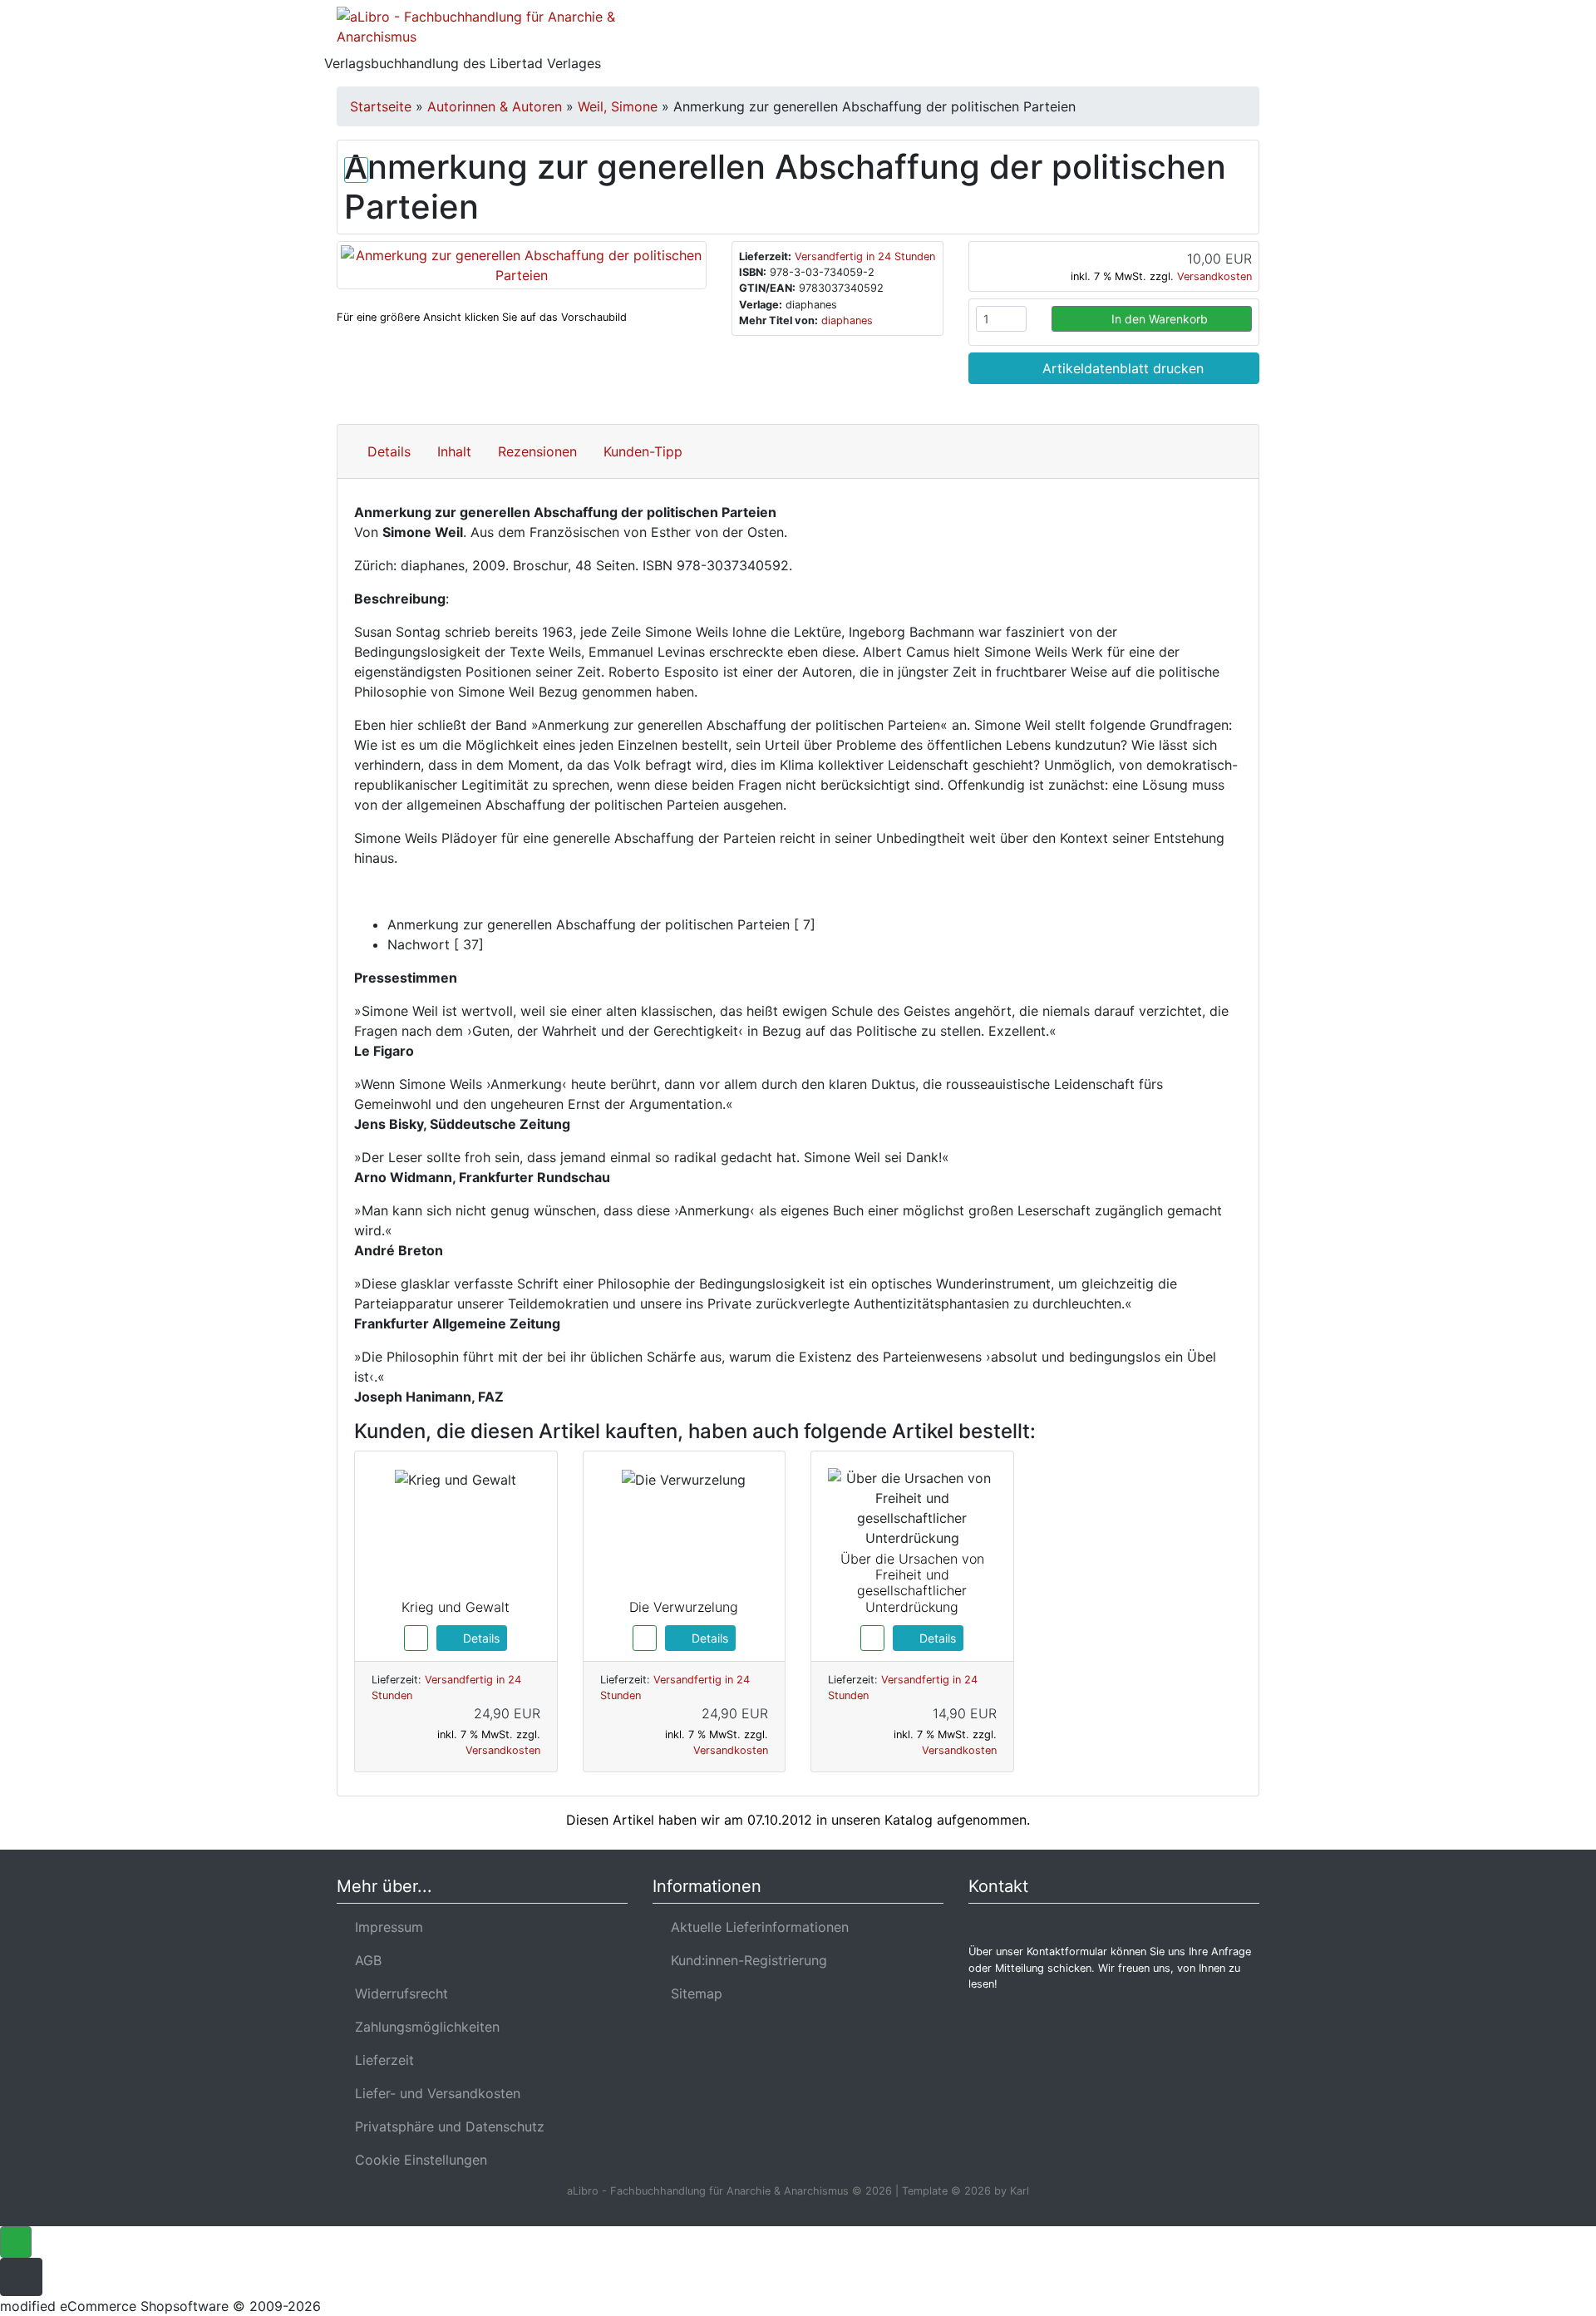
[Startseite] (1093, 37)
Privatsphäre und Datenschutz (446, 2126)
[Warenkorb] (1187, 37)
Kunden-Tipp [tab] (643, 451)
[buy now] (416, 1637)
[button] (1138, 37)
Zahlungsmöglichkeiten (423, 2027)
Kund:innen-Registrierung (745, 1960)
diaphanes (847, 320)
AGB (364, 1960)
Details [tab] (389, 451)
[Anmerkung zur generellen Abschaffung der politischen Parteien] (522, 264)
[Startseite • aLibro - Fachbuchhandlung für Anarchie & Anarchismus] (482, 30)
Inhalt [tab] (454, 451)
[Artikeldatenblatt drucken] (356, 167)
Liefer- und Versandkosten (433, 2093)
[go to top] (16, 2240)
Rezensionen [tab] (537, 451)
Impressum (385, 1927)
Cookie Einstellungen (417, 2160)
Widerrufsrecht (397, 1993)
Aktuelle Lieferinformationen (756, 1927)
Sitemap (692, 1993)
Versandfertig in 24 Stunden (865, 256)
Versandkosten (1214, 276)
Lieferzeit (380, 2060)
